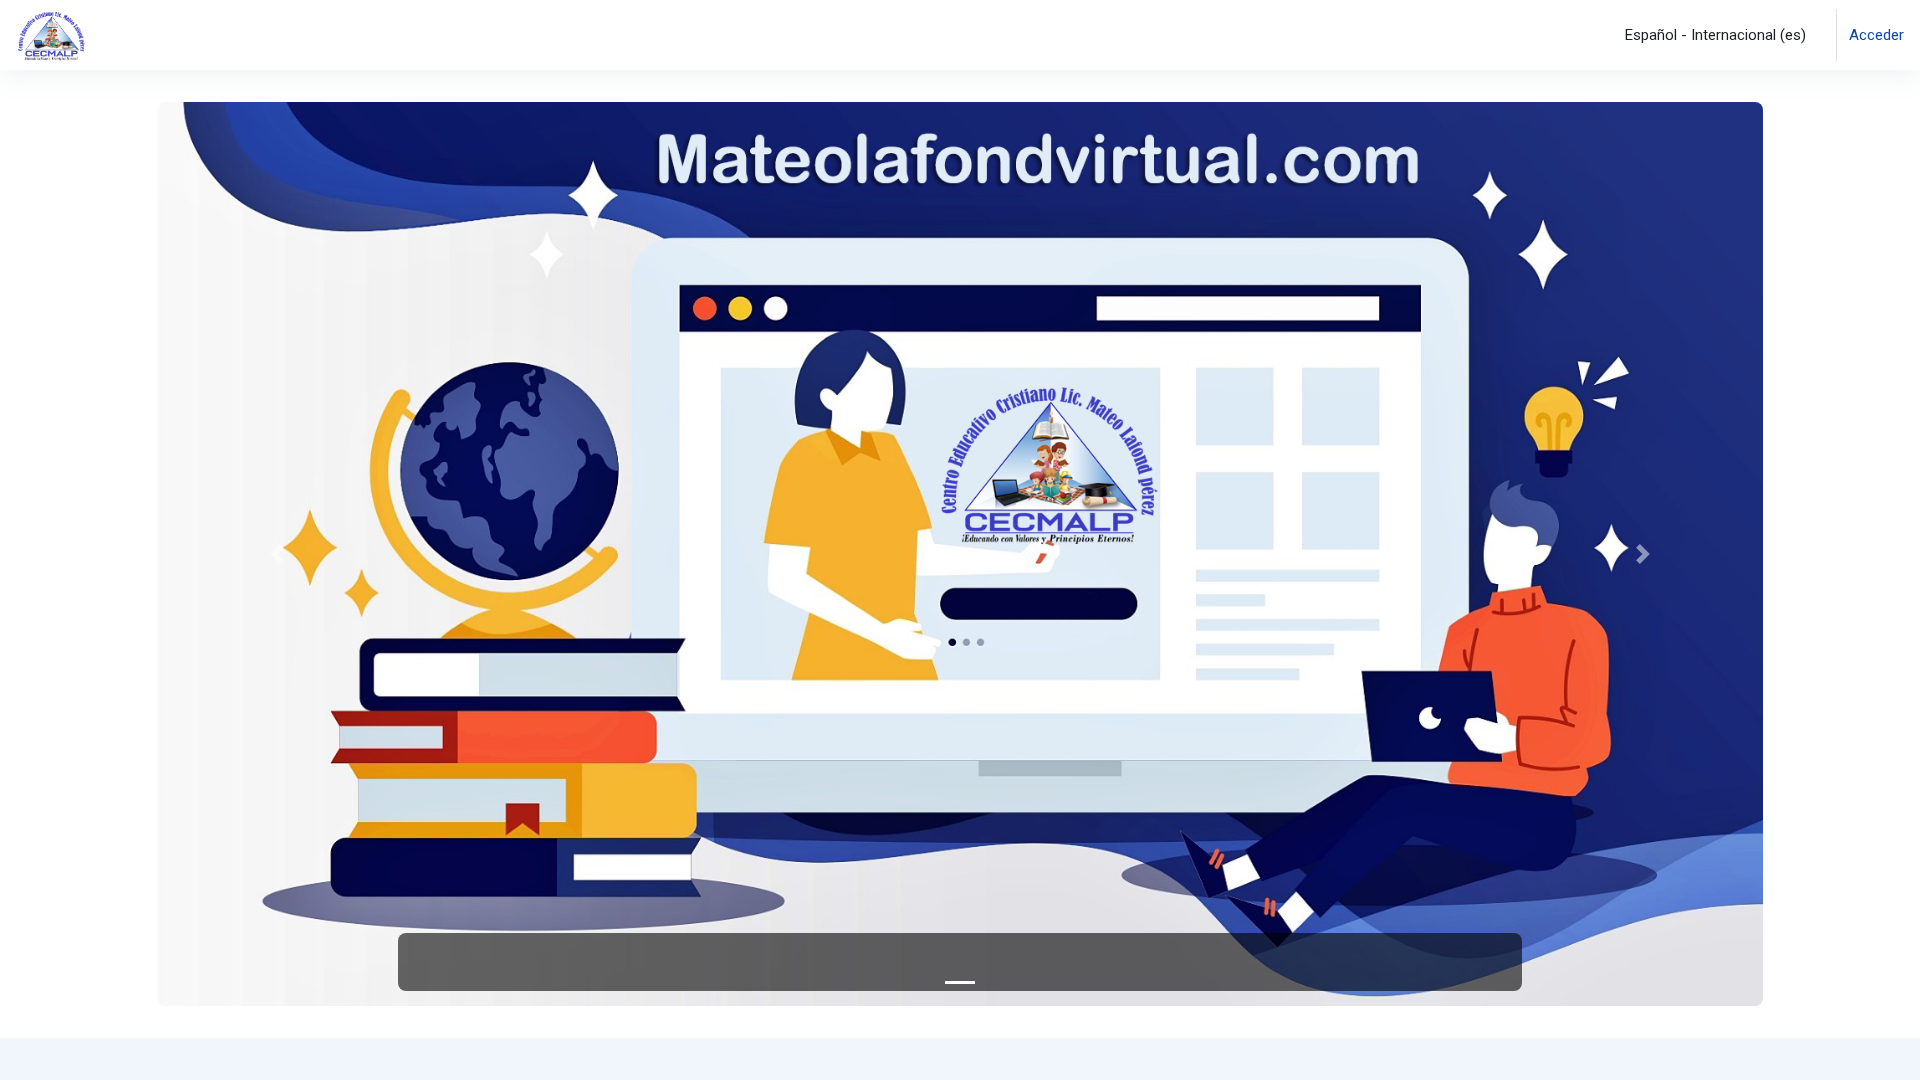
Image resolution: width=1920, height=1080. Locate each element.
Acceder (1876, 35)
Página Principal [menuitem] (180, 34)
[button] (1712, 35)
